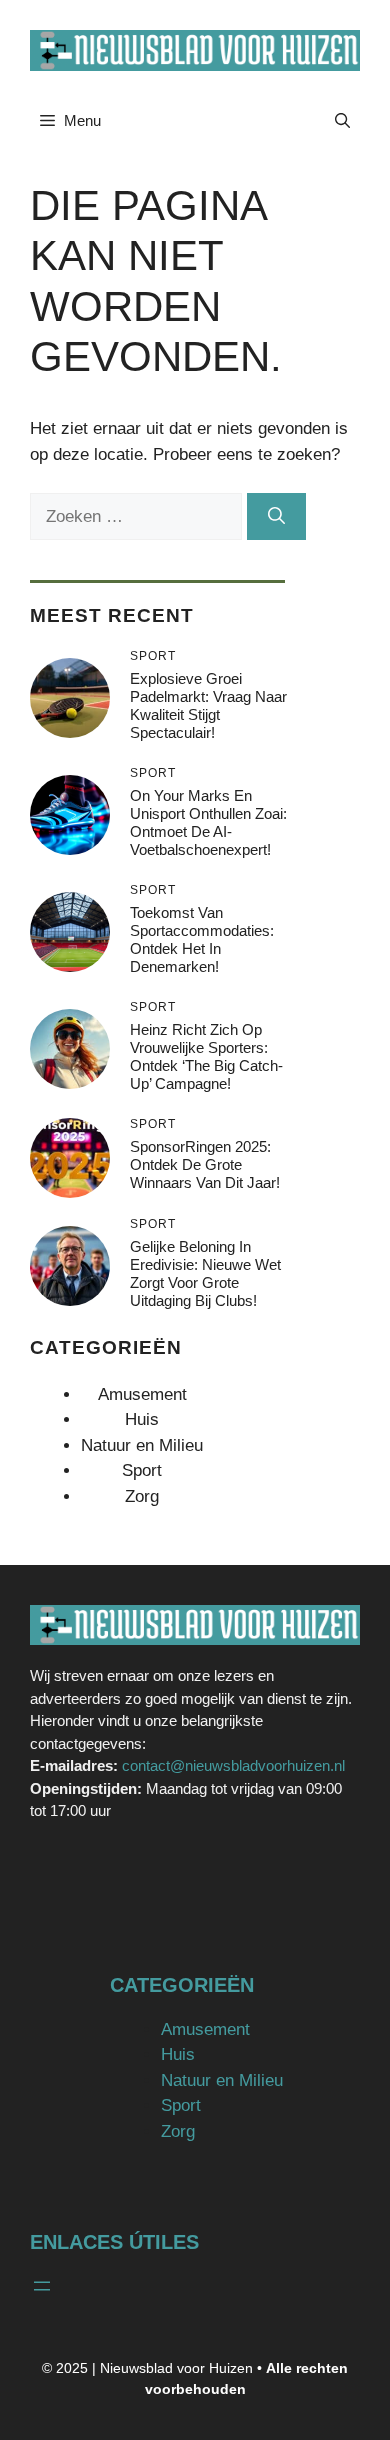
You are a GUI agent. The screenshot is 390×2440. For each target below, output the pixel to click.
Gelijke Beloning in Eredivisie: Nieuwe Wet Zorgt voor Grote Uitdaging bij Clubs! (205, 1273)
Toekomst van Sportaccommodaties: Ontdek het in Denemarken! (202, 939)
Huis (142, 1419)
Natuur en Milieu (142, 1445)
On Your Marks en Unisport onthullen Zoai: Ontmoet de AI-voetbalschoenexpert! (208, 822)
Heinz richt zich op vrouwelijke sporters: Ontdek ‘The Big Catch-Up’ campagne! (206, 1056)
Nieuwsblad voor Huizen (176, 2368)
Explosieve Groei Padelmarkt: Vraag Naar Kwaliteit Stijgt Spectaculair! (208, 705)
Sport (142, 1470)
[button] (342, 121)
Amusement (142, 1394)
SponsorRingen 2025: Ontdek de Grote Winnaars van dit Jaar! (205, 1164)
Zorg (142, 1496)
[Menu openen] (42, 2286)
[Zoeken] (276, 517)
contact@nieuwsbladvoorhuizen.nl (233, 1765)
